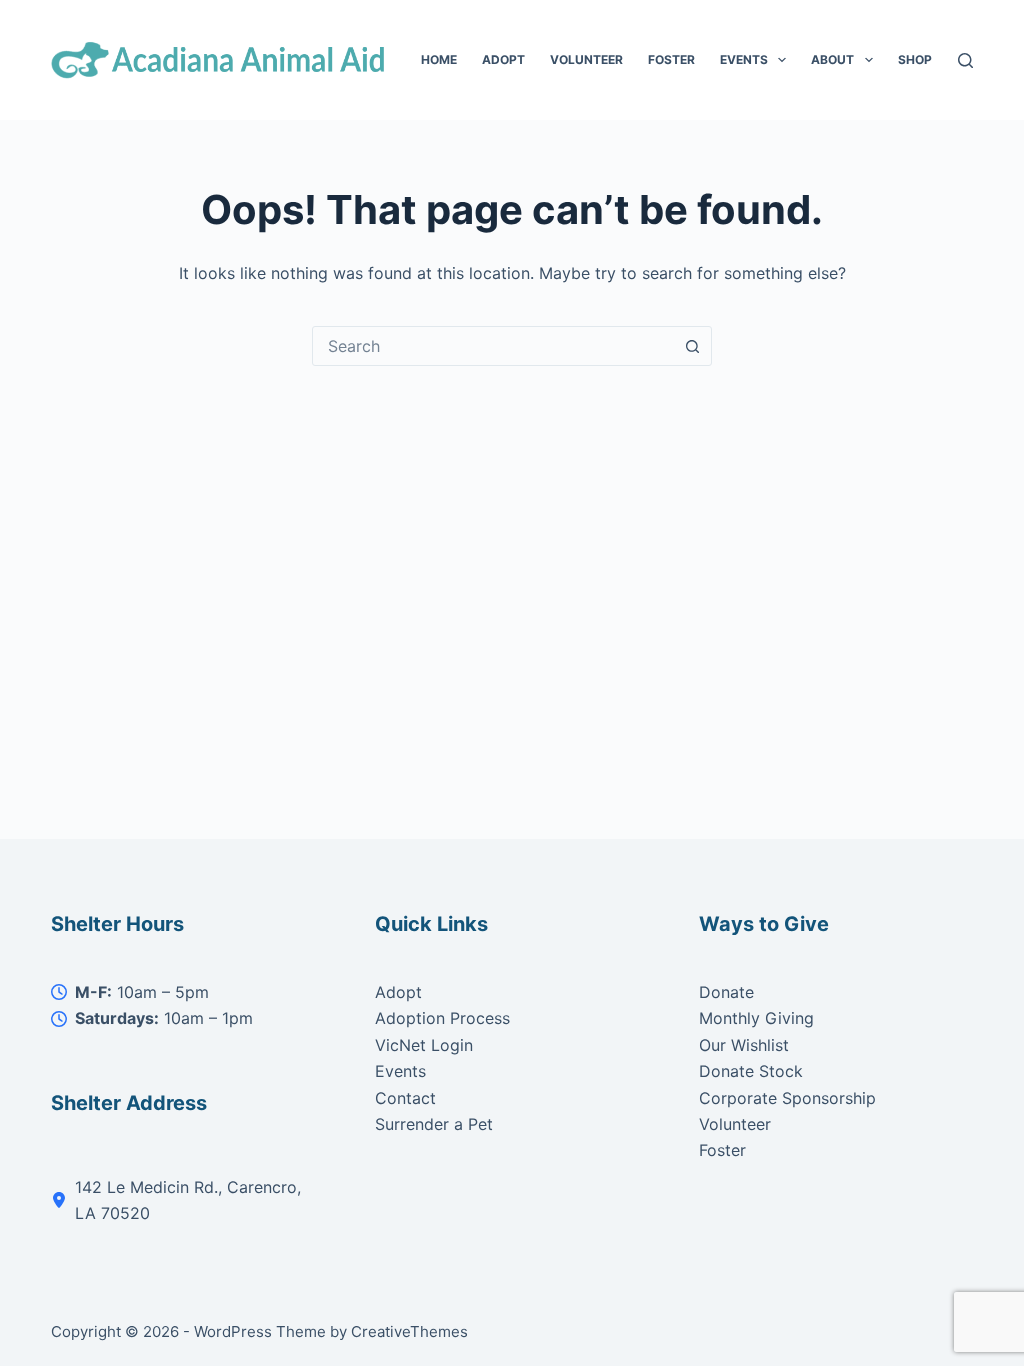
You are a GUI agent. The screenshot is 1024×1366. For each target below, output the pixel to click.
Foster (671, 59)
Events (744, 59)
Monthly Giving (756, 1018)
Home (439, 59)
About (832, 59)
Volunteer (586, 59)
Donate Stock (751, 1071)
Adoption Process (442, 1018)
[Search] (965, 60)
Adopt (503, 59)
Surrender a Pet (434, 1124)
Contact (405, 1098)
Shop (915, 59)
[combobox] (493, 346)
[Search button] (692, 346)
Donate (726, 992)
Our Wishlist (744, 1045)
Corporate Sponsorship (787, 1098)
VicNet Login (424, 1045)
